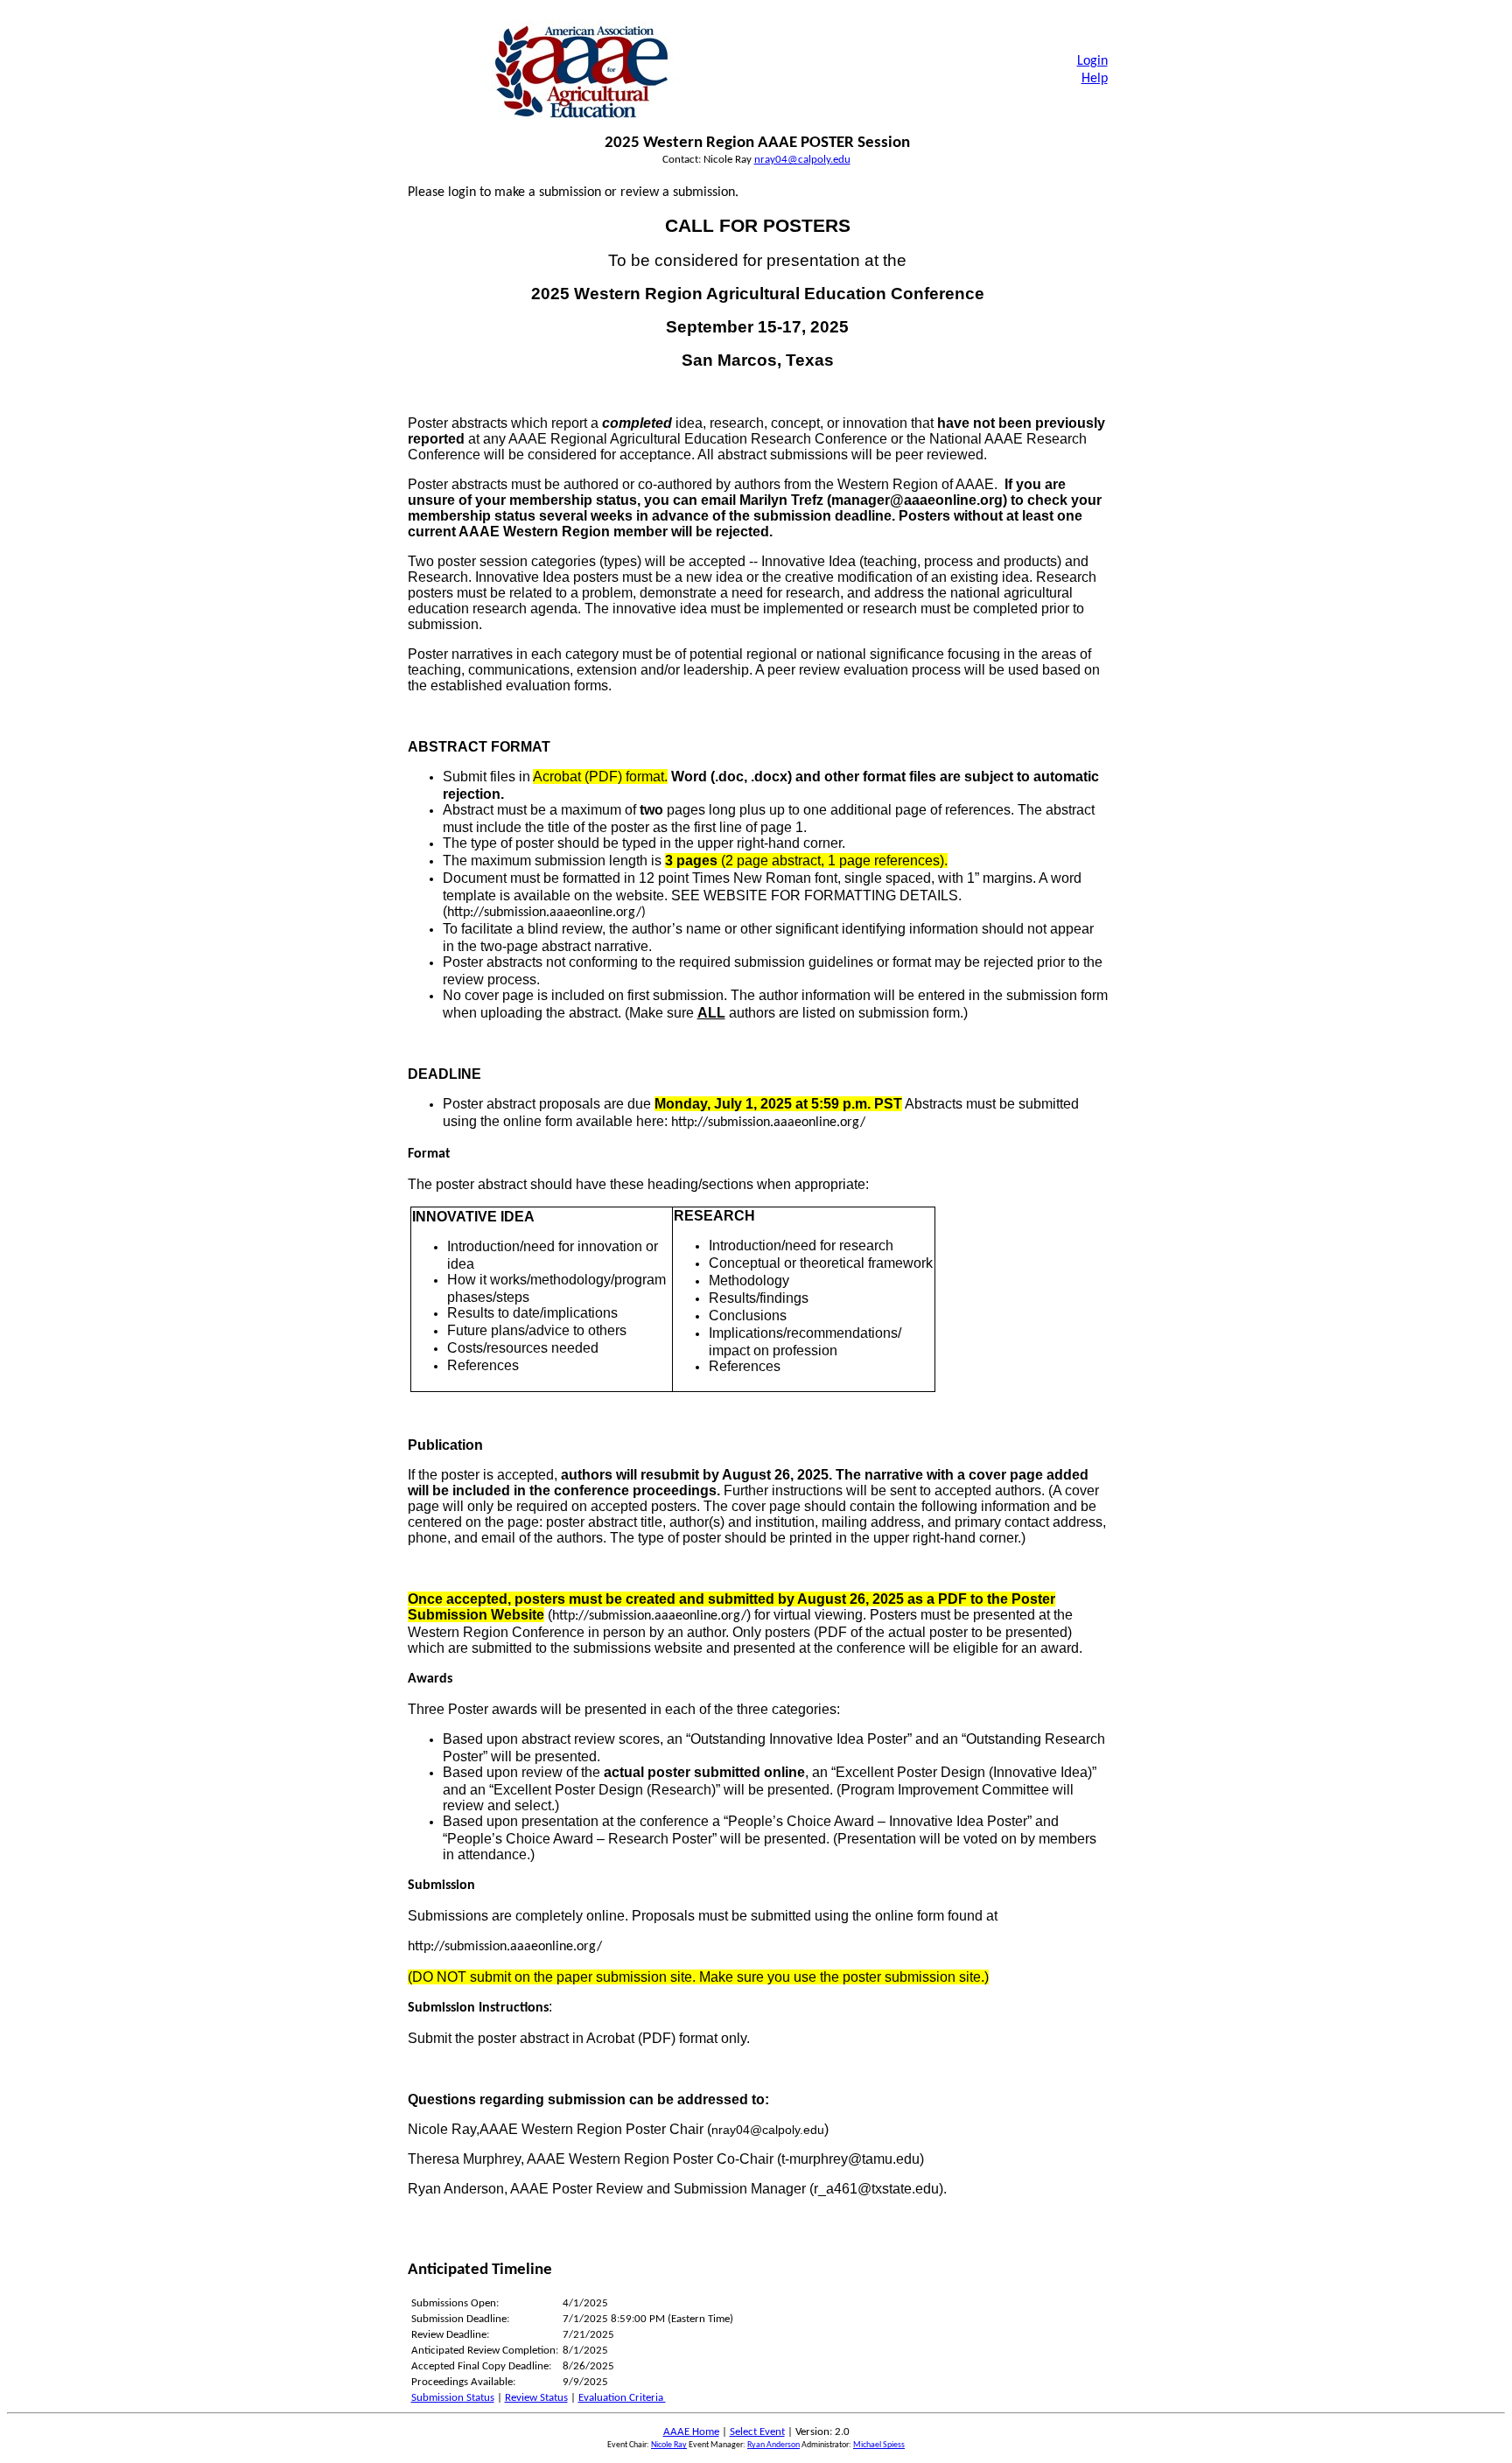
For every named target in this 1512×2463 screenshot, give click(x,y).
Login (1092, 61)
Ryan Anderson (773, 2445)
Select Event (757, 2432)
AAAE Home (691, 2432)
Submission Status (453, 2398)
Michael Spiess (879, 2445)
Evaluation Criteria (622, 2398)
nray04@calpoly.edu (802, 160)
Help (1095, 79)
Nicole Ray (669, 2445)
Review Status (536, 2398)
